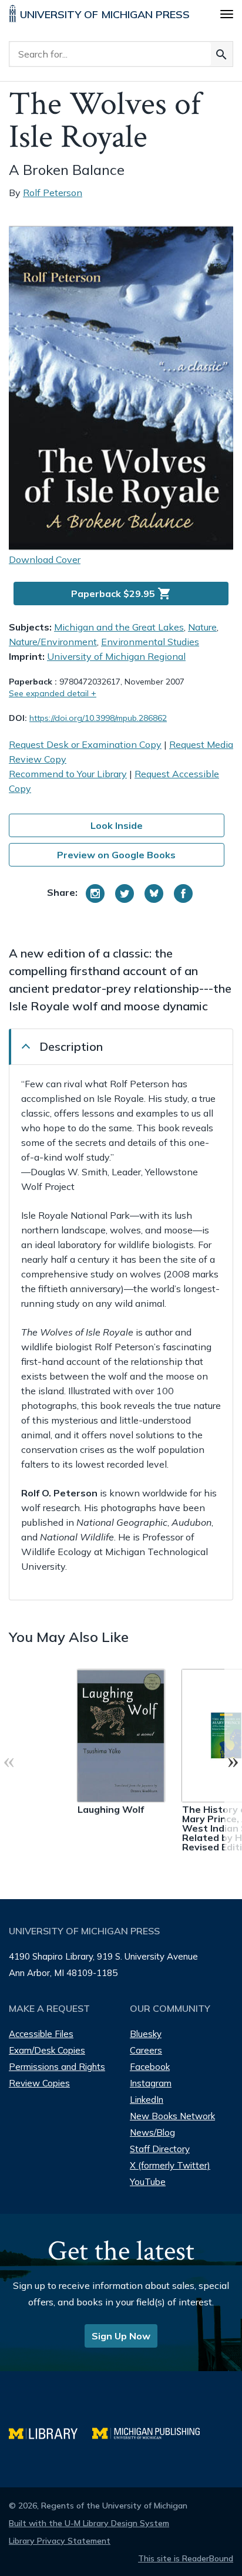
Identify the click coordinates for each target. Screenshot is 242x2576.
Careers (146, 2050)
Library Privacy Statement (60, 2541)
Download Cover (45, 559)
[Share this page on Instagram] (95, 893)
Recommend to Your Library (68, 774)
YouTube (148, 2182)
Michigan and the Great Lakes (119, 627)
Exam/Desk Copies (47, 2050)
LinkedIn (147, 2100)
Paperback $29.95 (121, 594)
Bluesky (146, 2034)
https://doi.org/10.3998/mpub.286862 (98, 718)
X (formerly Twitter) (170, 2165)
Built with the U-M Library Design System (89, 2523)
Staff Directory (160, 2149)
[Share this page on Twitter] (125, 893)
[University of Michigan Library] (51, 2432)
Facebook (150, 2067)
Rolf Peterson (53, 193)
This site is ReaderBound (186, 2558)
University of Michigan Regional (116, 656)
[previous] (9, 1761)
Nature (202, 627)
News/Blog (152, 2132)
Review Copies (39, 2083)
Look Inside (117, 825)
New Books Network (172, 2116)
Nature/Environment (53, 642)
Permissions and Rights (57, 2067)
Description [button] (71, 1046)
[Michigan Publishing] (152, 2432)
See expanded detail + (53, 693)
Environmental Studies (150, 642)
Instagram (151, 2083)
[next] (233, 1761)
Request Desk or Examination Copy (85, 744)
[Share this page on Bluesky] (154, 893)
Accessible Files (41, 2034)
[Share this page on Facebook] (183, 893)
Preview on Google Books (116, 855)
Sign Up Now (121, 2336)
